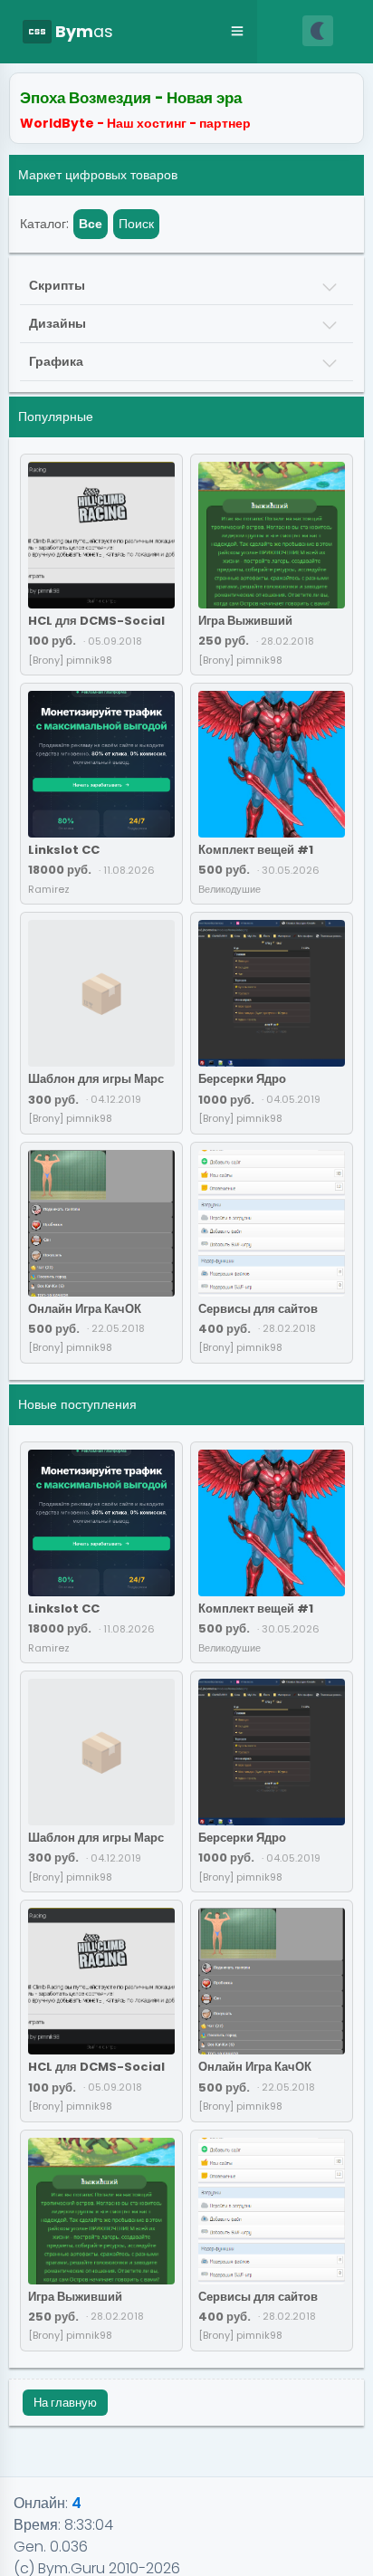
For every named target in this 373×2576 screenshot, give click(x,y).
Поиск (136, 224)
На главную (65, 2403)
